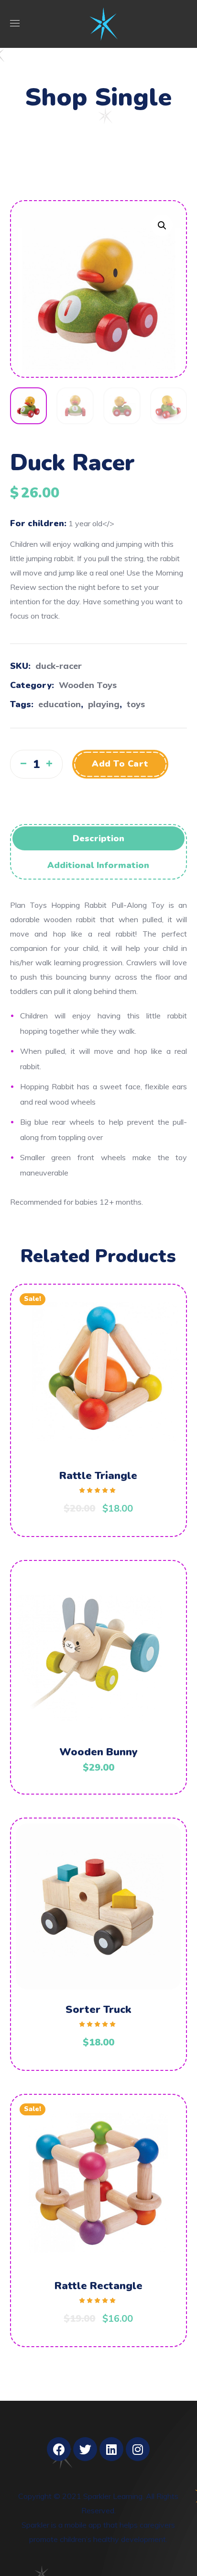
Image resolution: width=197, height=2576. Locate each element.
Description (98, 838)
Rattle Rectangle (98, 2286)
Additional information (98, 865)
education (60, 704)
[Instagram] (138, 2449)
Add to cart (120, 764)
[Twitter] (85, 2449)
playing (104, 704)
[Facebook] (59, 2449)
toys (136, 704)
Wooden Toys (88, 685)
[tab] (99, 838)
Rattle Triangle (98, 1476)
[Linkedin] (111, 2449)
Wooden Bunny (98, 1752)
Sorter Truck (98, 2010)
